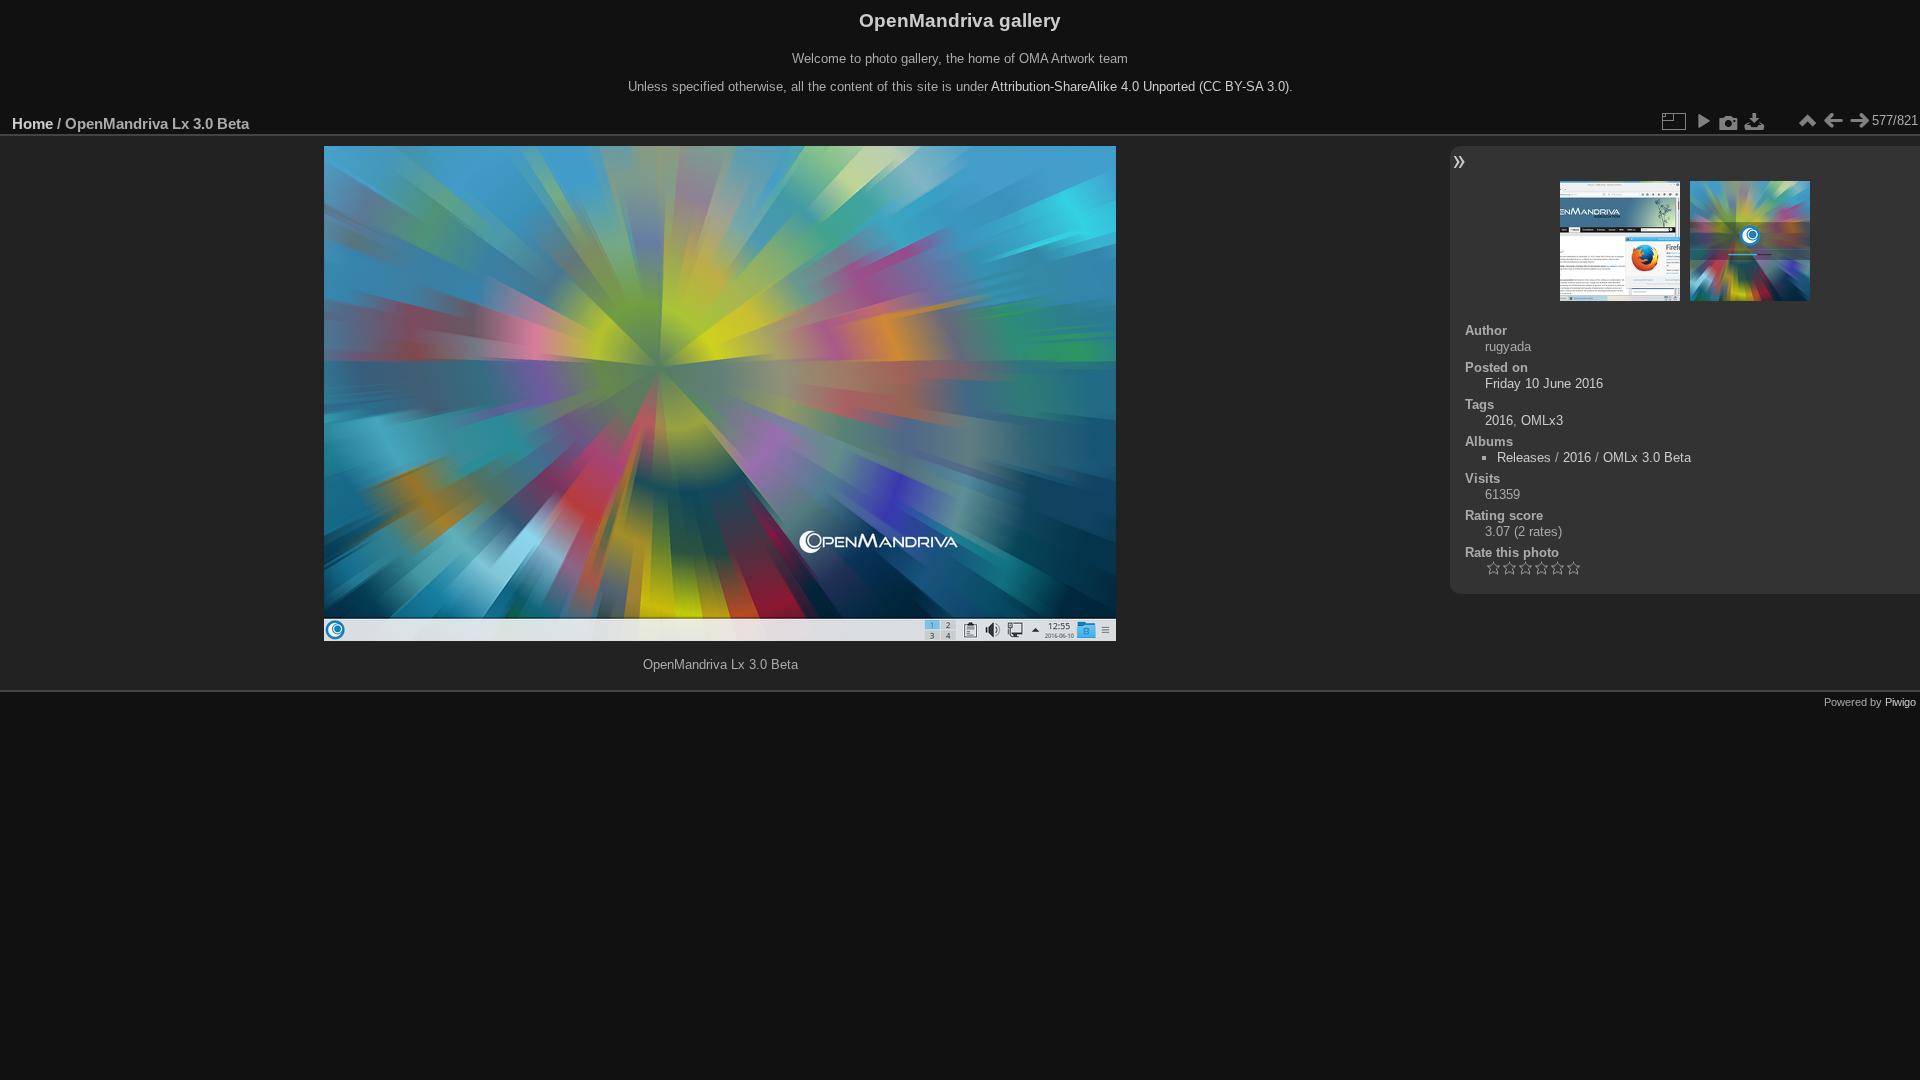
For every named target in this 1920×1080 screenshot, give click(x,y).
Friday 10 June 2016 (1544, 383)
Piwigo (1900, 702)
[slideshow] (1703, 121)
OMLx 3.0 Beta (1647, 457)
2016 (1499, 420)
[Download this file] (1755, 121)
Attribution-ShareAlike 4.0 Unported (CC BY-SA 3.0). (1142, 86)
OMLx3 (1542, 420)
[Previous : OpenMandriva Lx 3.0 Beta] (1833, 121)
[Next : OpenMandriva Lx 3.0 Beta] (1859, 121)
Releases (1524, 457)
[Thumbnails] (1807, 121)
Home (32, 123)
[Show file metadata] (1729, 121)
